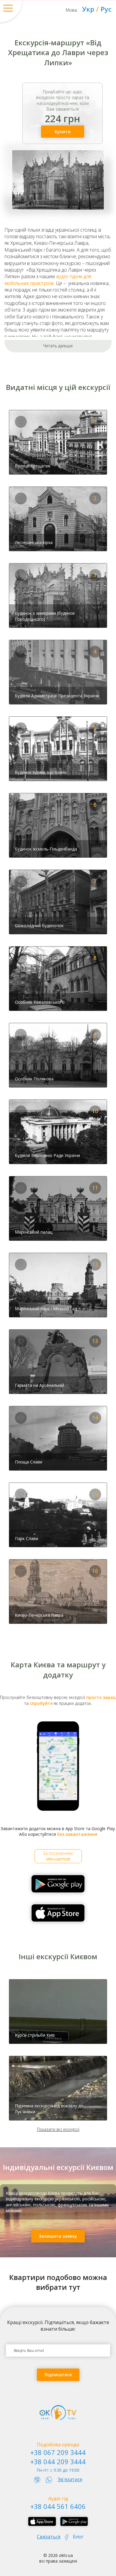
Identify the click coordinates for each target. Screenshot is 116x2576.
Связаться (49, 2537)
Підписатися (58, 2375)
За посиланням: (58, 1856)
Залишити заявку (58, 2236)
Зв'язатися (70, 2479)
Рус (106, 9)
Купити (63, 132)
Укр (88, 9)
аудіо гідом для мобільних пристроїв (48, 280)
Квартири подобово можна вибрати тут (58, 2282)
